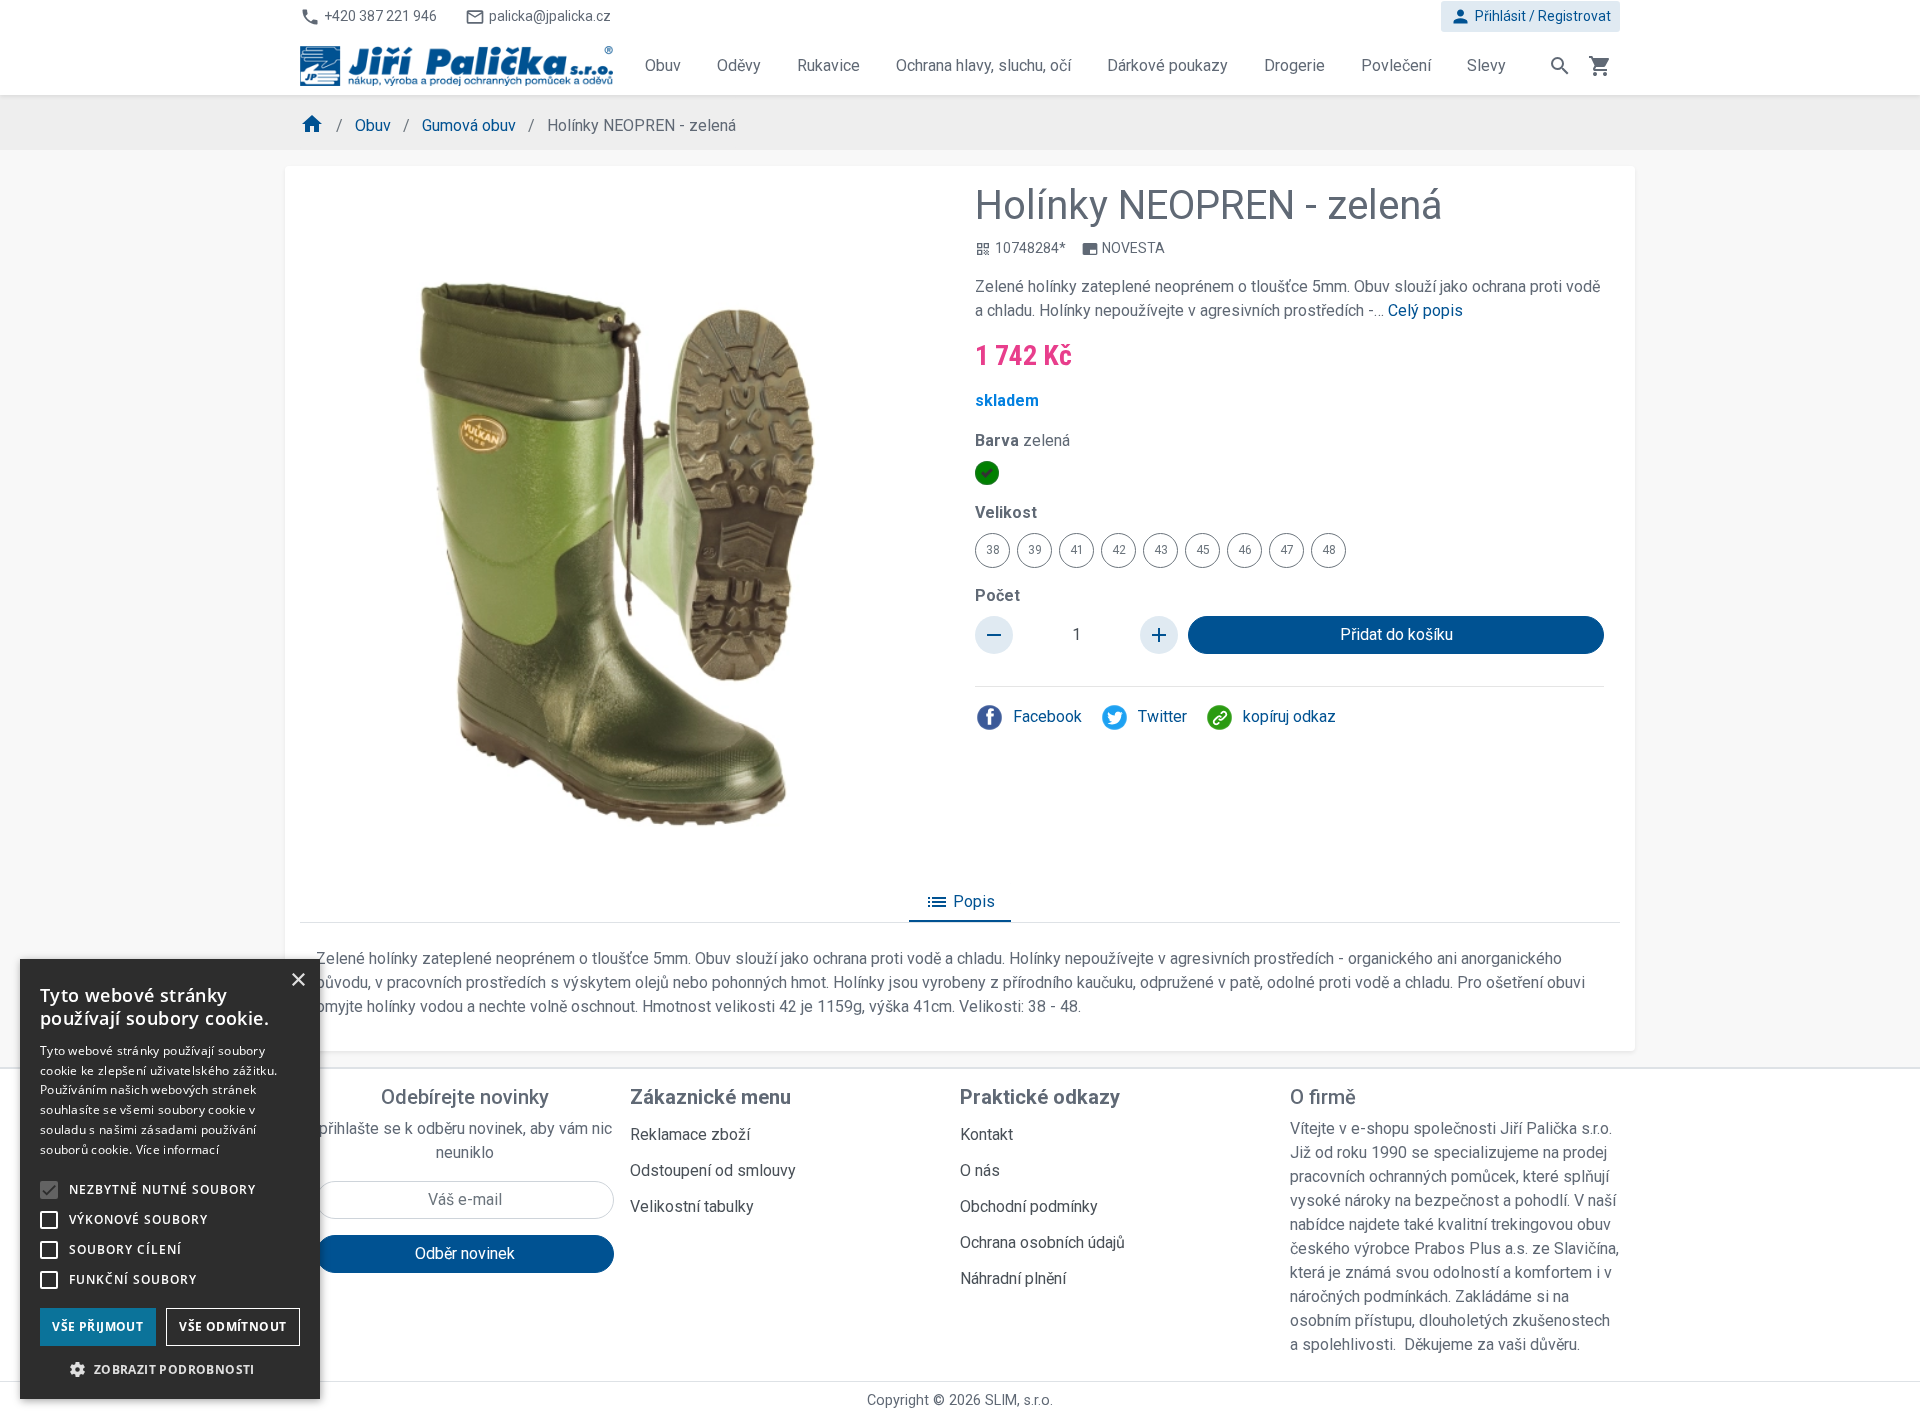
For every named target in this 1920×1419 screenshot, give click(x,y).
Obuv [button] (663, 65)
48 (1329, 550)
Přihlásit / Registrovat (1530, 16)
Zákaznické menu (710, 1097)
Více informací (177, 1149)
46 (1245, 550)
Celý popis (1425, 310)
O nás (980, 1170)
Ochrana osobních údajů (1042, 1242)
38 (993, 550)
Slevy (1486, 65)
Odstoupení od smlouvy (713, 1170)
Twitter (1162, 716)
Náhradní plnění (1013, 1278)
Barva (1022, 440)
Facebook (1047, 716)
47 (1287, 550)
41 (1077, 550)
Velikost (1006, 512)
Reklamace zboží (690, 1134)
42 (1119, 550)
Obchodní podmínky (1029, 1206)
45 (1203, 550)
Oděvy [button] (739, 65)
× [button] (297, 980)
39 (1035, 550)
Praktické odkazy (1040, 1097)
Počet (997, 595)
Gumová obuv (471, 125)
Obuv (375, 125)
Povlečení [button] (1396, 65)
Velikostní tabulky (692, 1206)
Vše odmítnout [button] (232, 1326)
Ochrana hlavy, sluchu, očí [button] (983, 65)
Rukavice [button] (828, 65)
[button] (170, 1369)
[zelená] (987, 473)
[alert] (170, 1179)
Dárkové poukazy (1167, 65)
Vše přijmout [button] (97, 1326)
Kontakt (986, 1134)
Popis (960, 902)
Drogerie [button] (1294, 65)
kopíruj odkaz (1289, 716)
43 (1161, 550)
